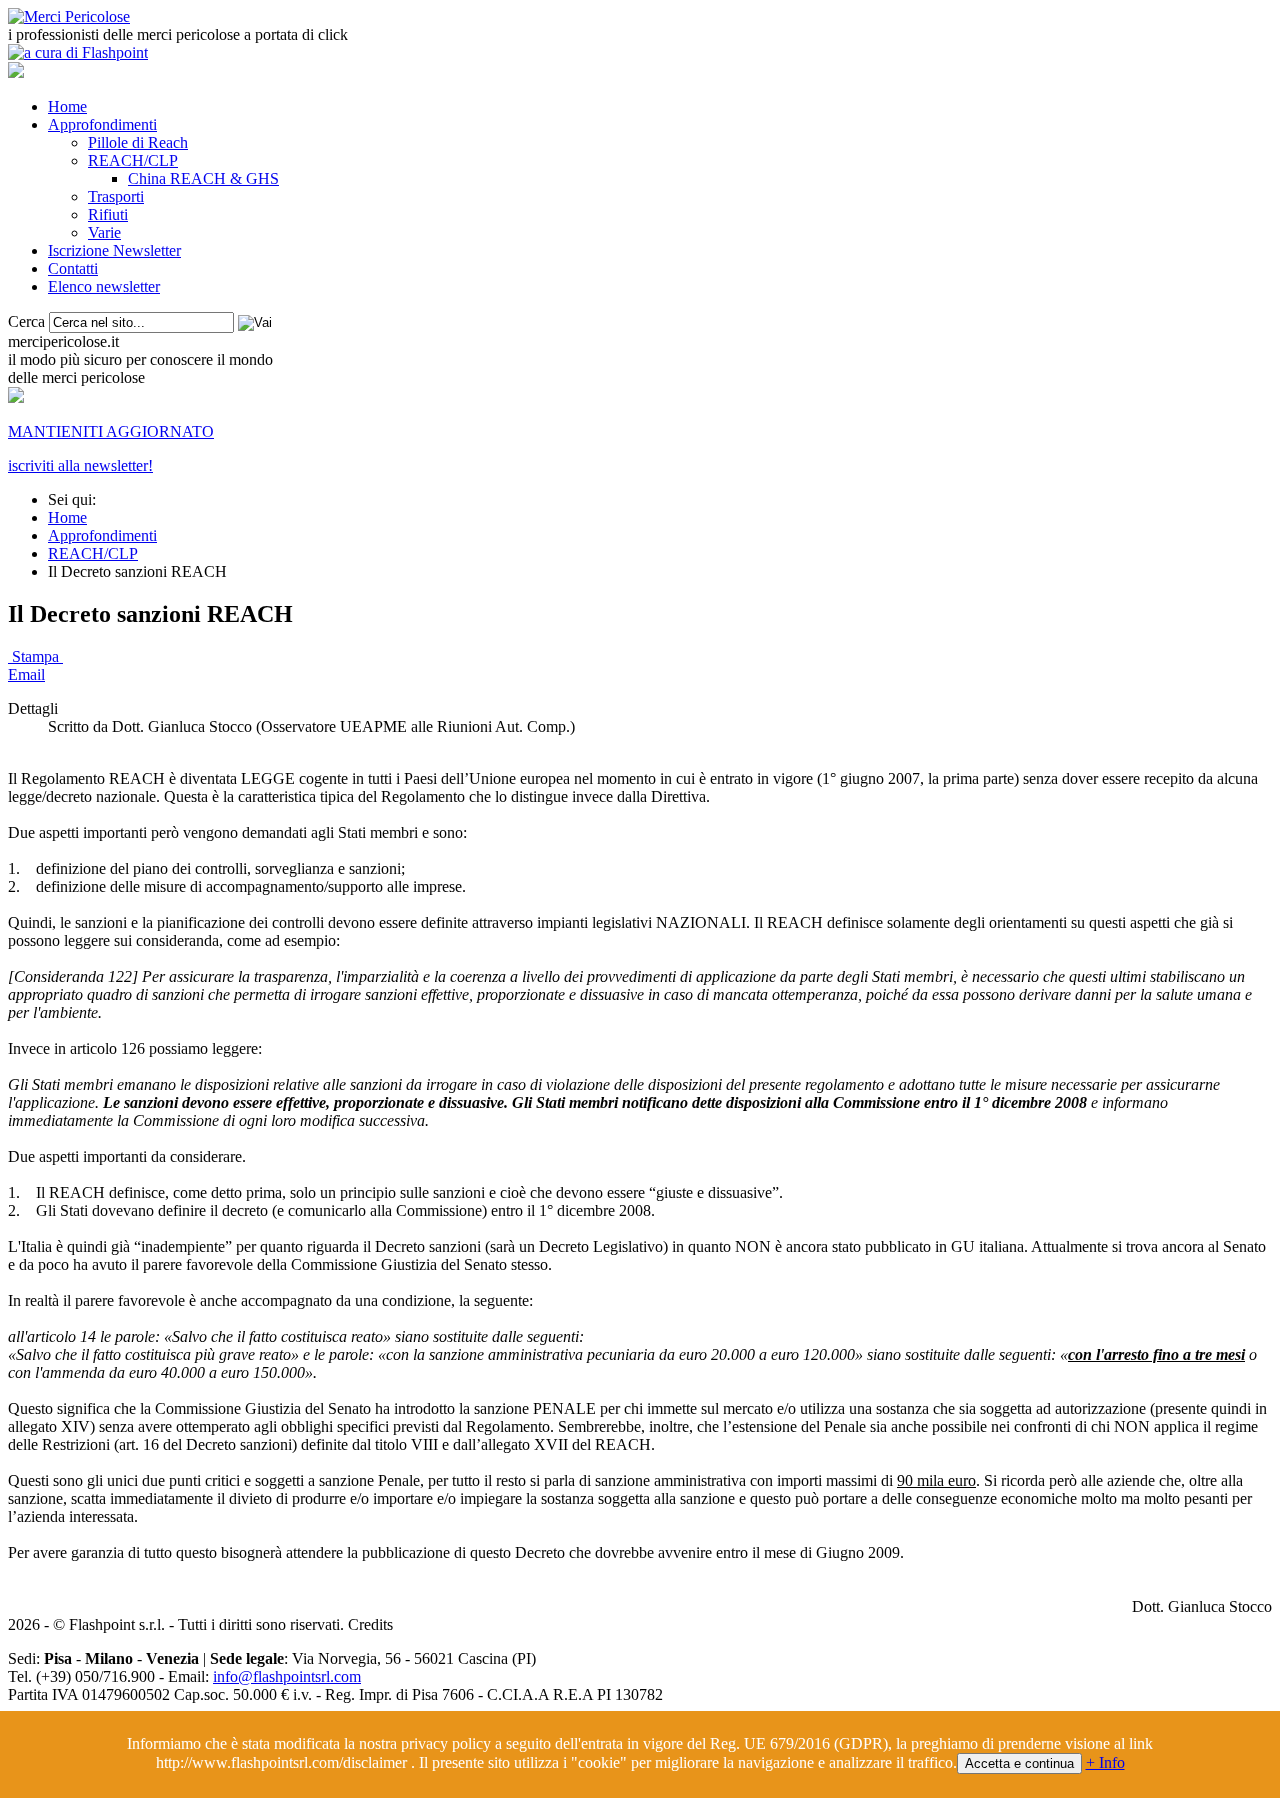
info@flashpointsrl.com (287, 1676)
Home (67, 106)
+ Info (1105, 1762)
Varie (104, 232)
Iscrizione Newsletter (114, 250)
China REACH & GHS (203, 178)
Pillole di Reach (138, 142)
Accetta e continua (1019, 1763)
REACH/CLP (133, 160)
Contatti (73, 268)
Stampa (35, 656)
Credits (370, 1624)
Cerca (26, 321)
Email (26, 674)
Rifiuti (108, 214)
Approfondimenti (102, 124)
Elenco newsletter (104, 286)
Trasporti (116, 196)
